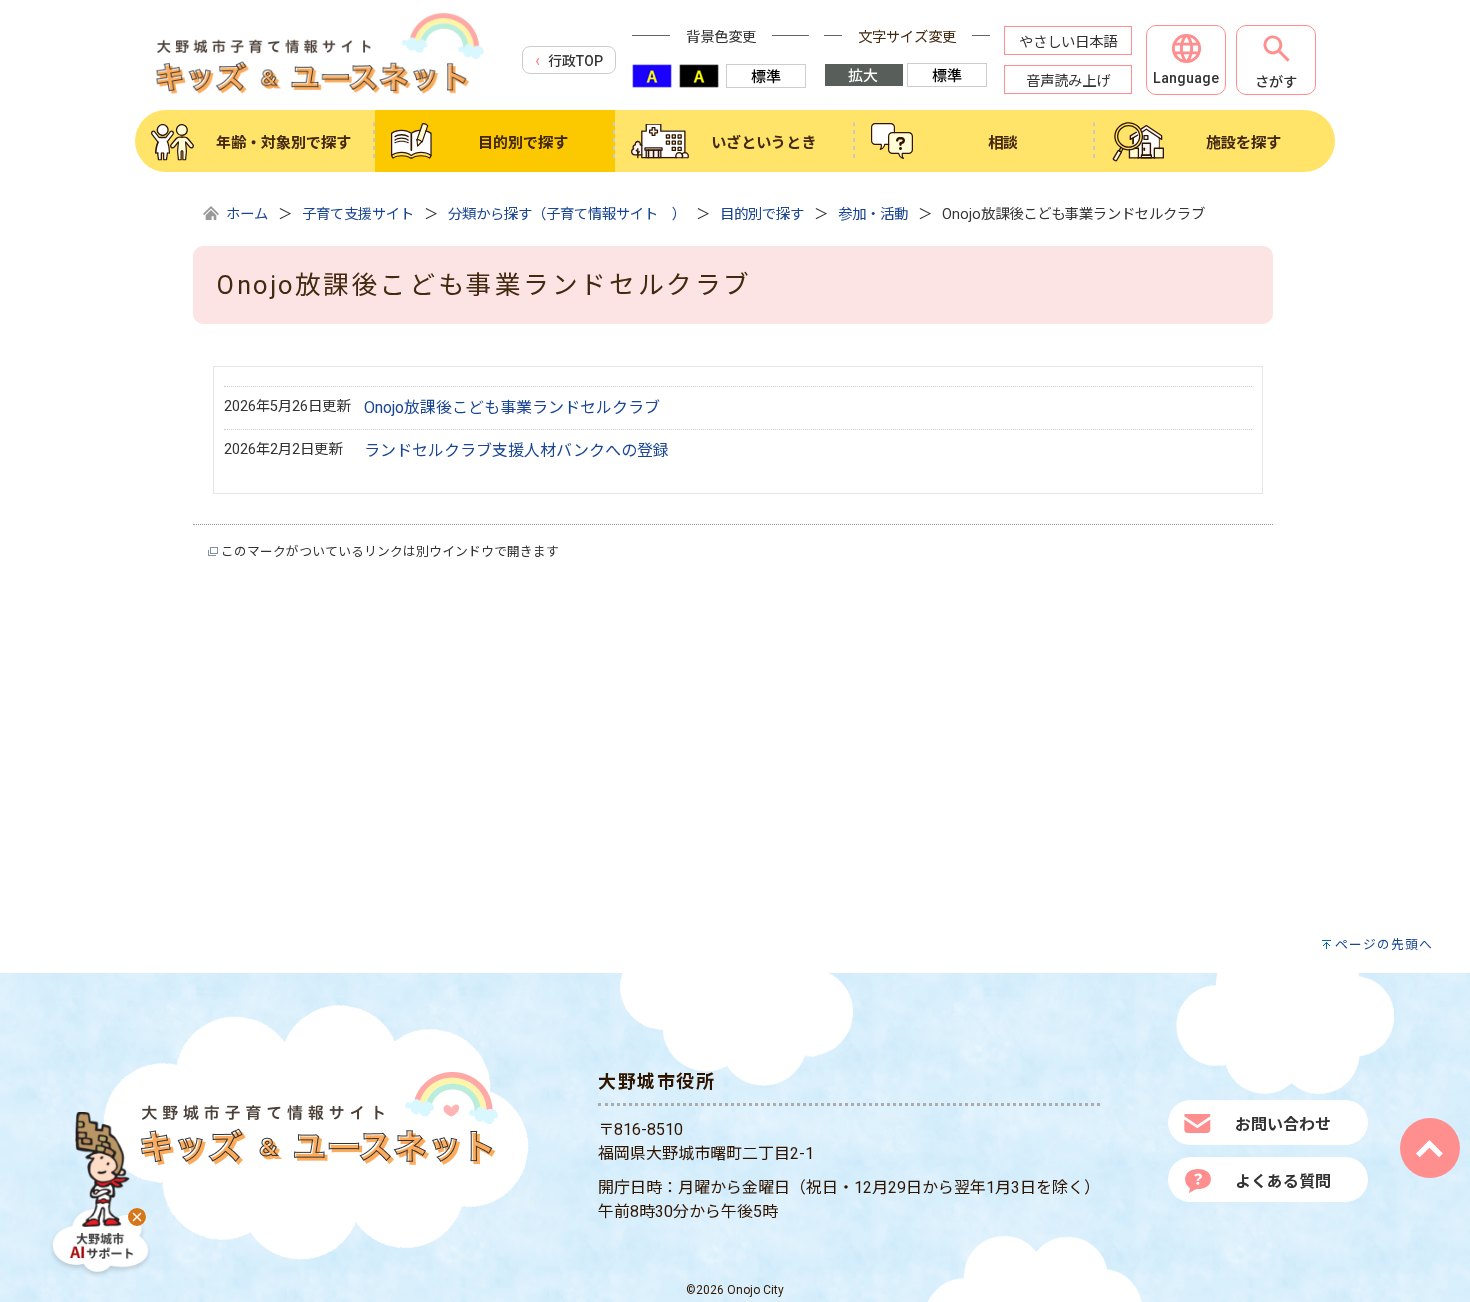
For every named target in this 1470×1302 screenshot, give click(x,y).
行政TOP (575, 61)
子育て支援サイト (358, 214)
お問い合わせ (1283, 1124)
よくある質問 (1283, 1181)
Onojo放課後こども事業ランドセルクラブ (512, 407)
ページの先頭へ (1384, 944)
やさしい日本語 (1068, 42)
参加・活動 (873, 214)
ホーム (247, 214)
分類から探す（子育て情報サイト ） (567, 214)
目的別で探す (762, 214)
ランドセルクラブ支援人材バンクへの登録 (516, 450)
